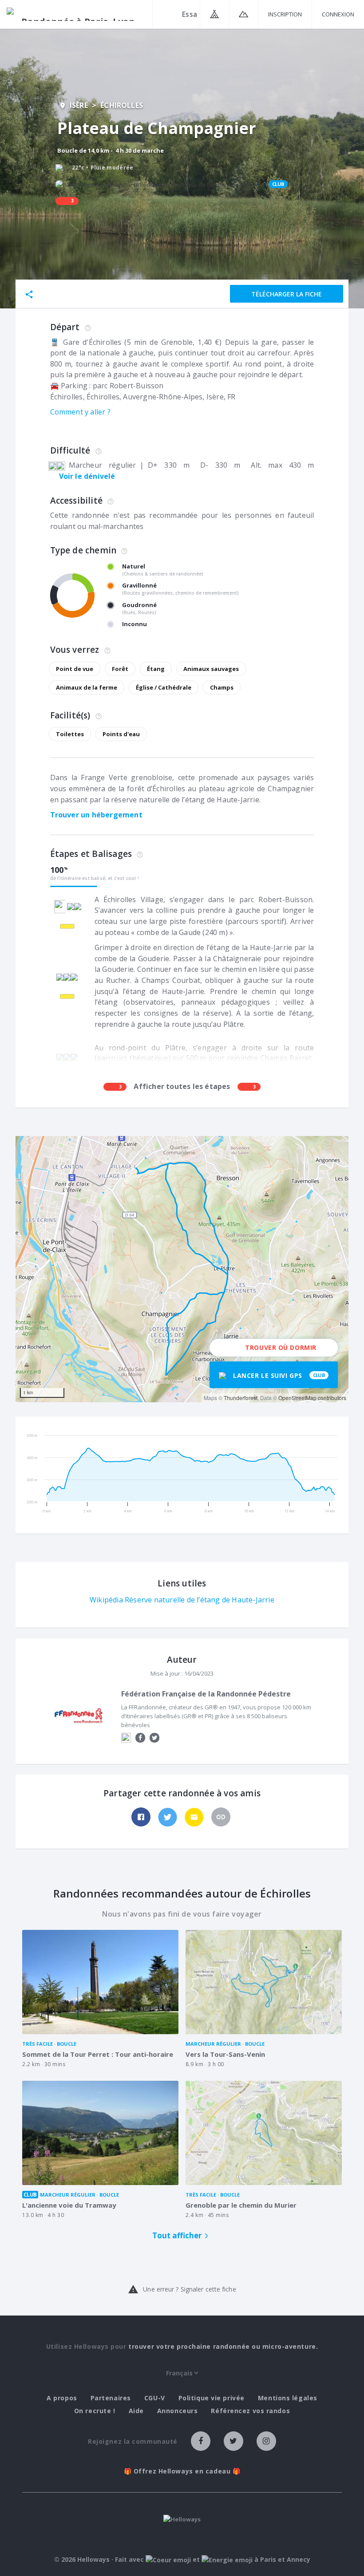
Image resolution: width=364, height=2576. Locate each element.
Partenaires (111, 2398)
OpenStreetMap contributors (312, 1398)
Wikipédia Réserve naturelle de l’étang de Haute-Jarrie (182, 1600)
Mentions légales (288, 2398)
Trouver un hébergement (96, 815)
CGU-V (155, 2398)
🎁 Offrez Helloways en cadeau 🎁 (182, 2471)
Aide (136, 2411)
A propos (62, 2398)
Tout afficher (177, 2235)
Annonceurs (178, 2411)
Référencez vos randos (250, 2411)
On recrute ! (95, 2411)
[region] (182, 1269)
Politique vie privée (212, 2398)
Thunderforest (241, 1398)
